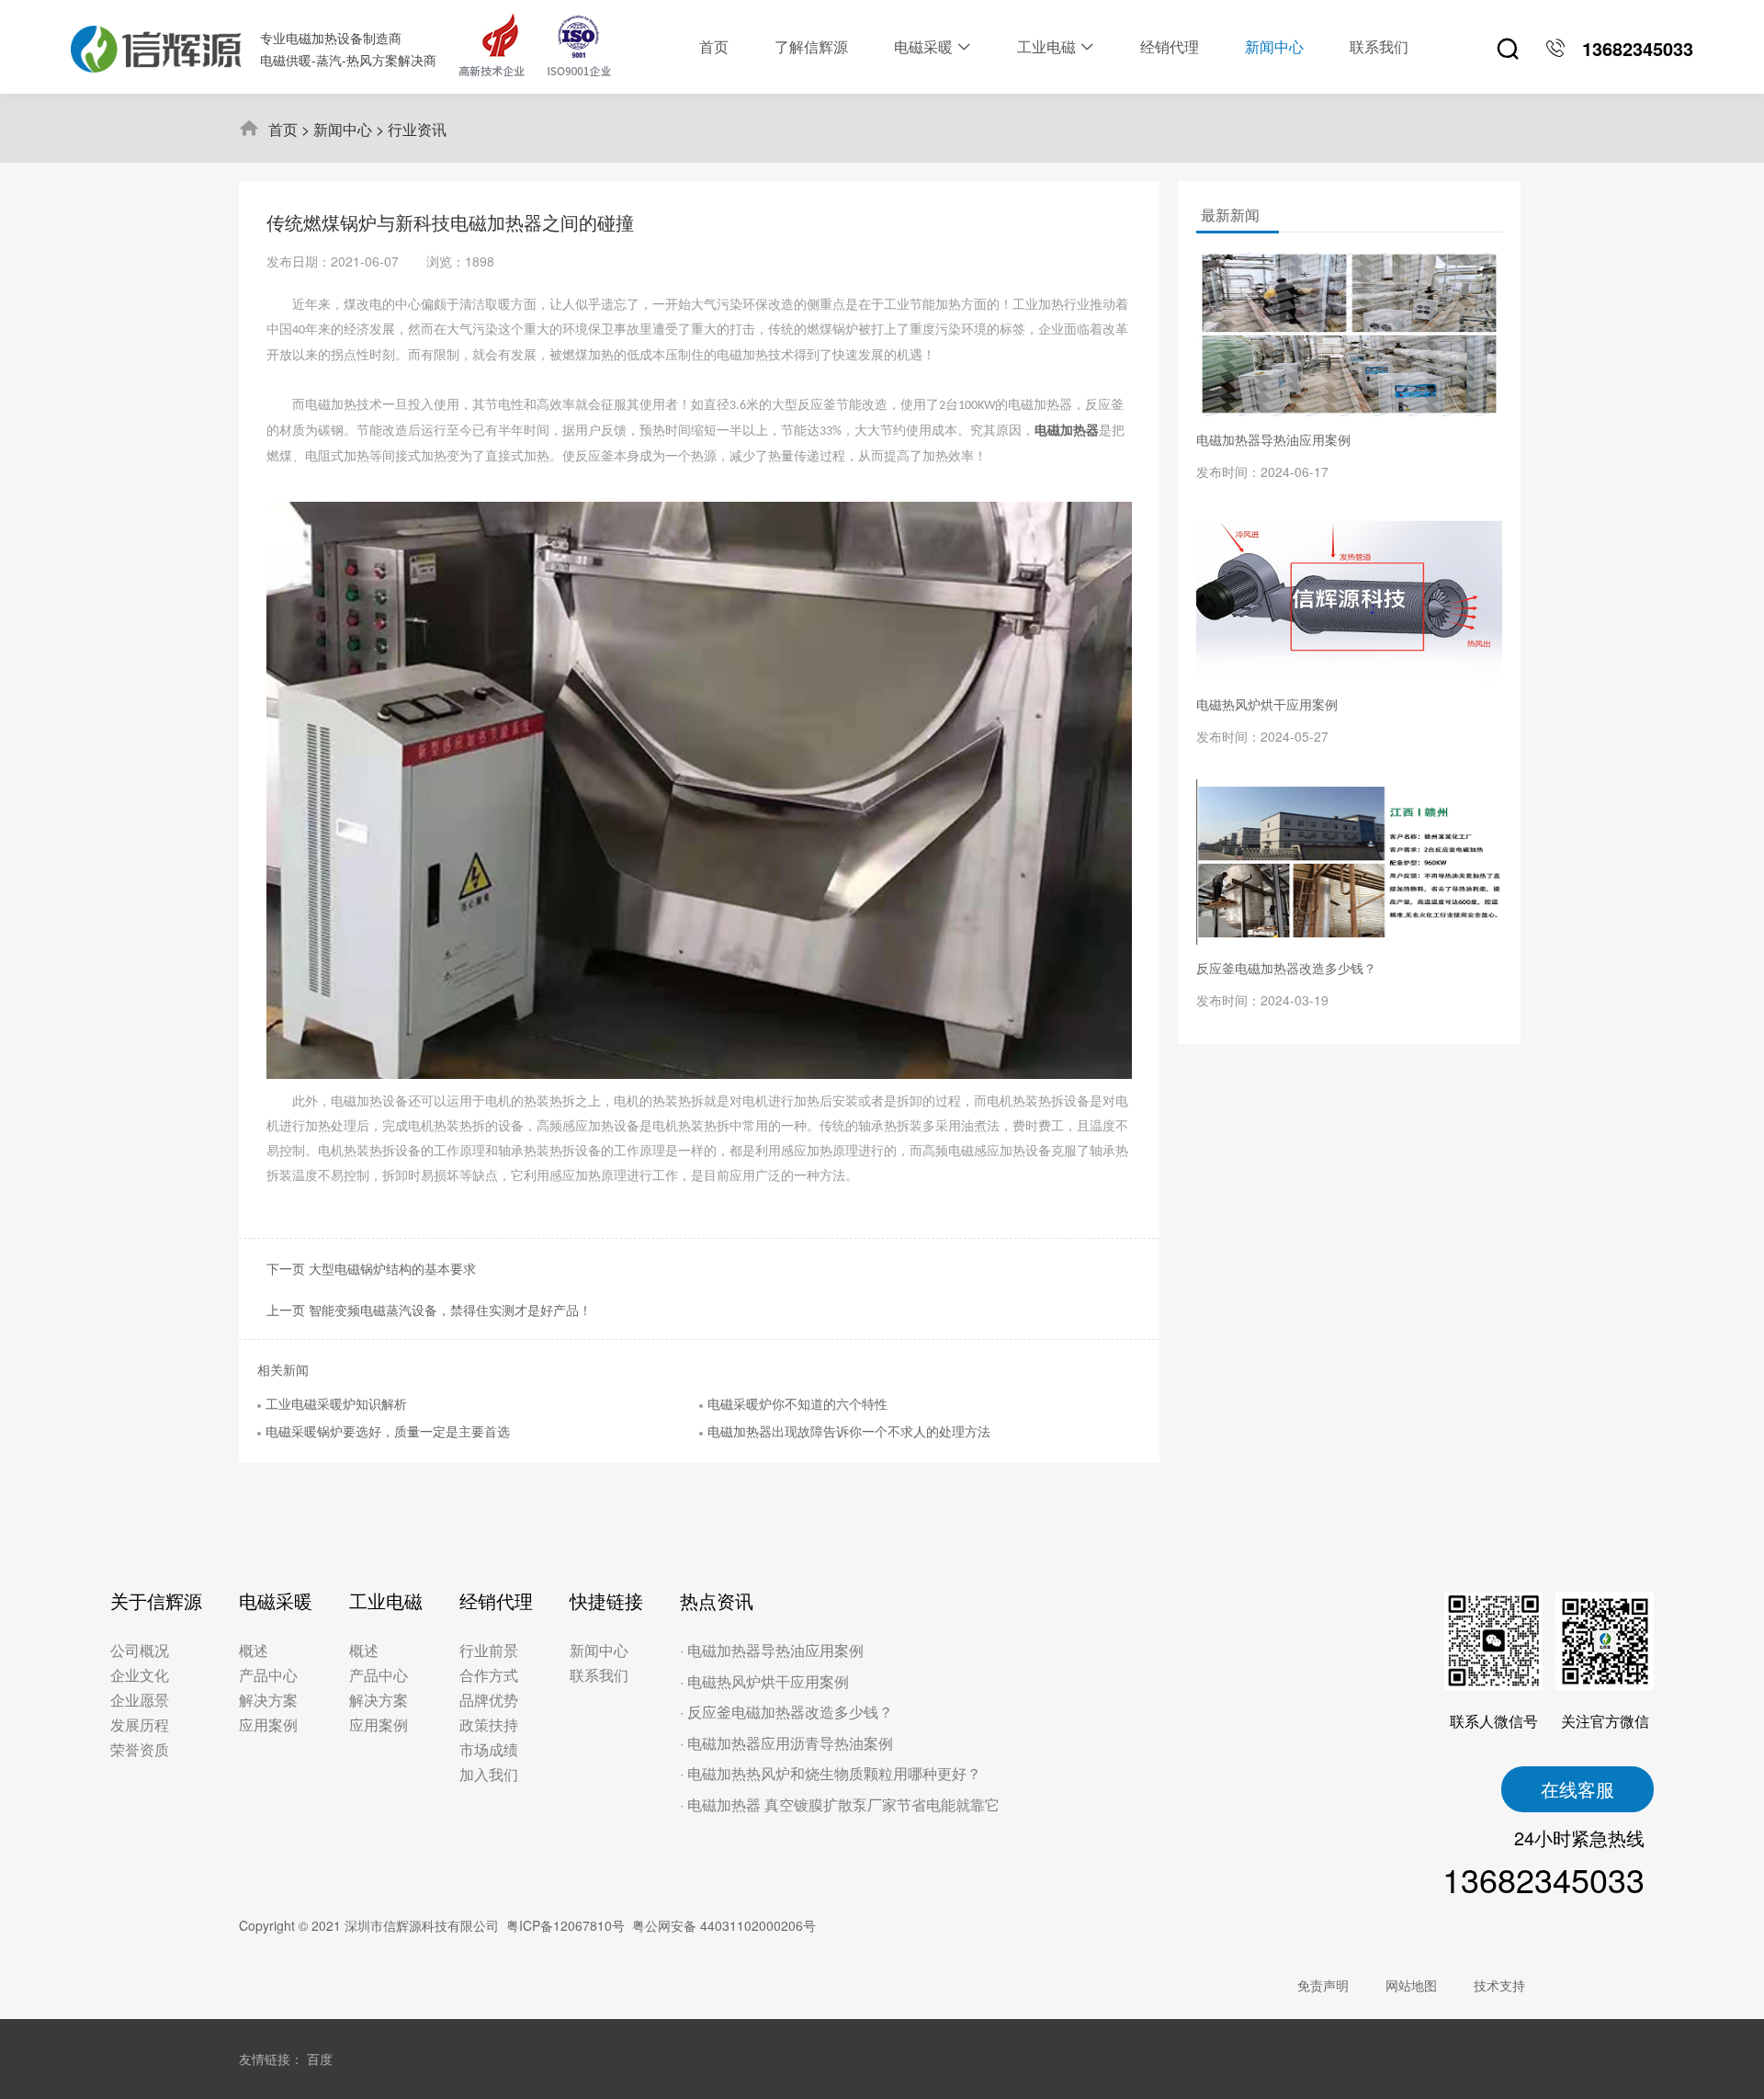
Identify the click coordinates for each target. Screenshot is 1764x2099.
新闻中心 (343, 129)
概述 (254, 1650)
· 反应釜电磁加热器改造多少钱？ (786, 1712)
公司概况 (140, 1650)
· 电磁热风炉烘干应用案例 (764, 1681)
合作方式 (489, 1675)
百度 (320, 2059)
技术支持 (1499, 1985)
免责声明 (1323, 1985)
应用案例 (268, 1725)
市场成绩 (489, 1749)
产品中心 (268, 1675)
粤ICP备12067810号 (565, 1925)
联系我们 (599, 1675)
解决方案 (268, 1700)
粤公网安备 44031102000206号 (724, 1925)
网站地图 (1411, 1985)
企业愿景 (140, 1700)
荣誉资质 (140, 1749)
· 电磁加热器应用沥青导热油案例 (786, 1743)
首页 (283, 129)
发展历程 (140, 1725)
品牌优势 (489, 1700)
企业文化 (140, 1675)
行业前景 (489, 1650)
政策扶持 (489, 1725)
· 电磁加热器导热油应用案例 (772, 1650)
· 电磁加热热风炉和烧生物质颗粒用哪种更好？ (831, 1773)
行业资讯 (417, 129)
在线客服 (1577, 1789)
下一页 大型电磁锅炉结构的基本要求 (371, 1268)
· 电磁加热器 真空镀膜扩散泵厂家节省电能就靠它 (840, 1804)
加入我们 (489, 1774)
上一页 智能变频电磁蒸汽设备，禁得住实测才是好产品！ (429, 1310)
